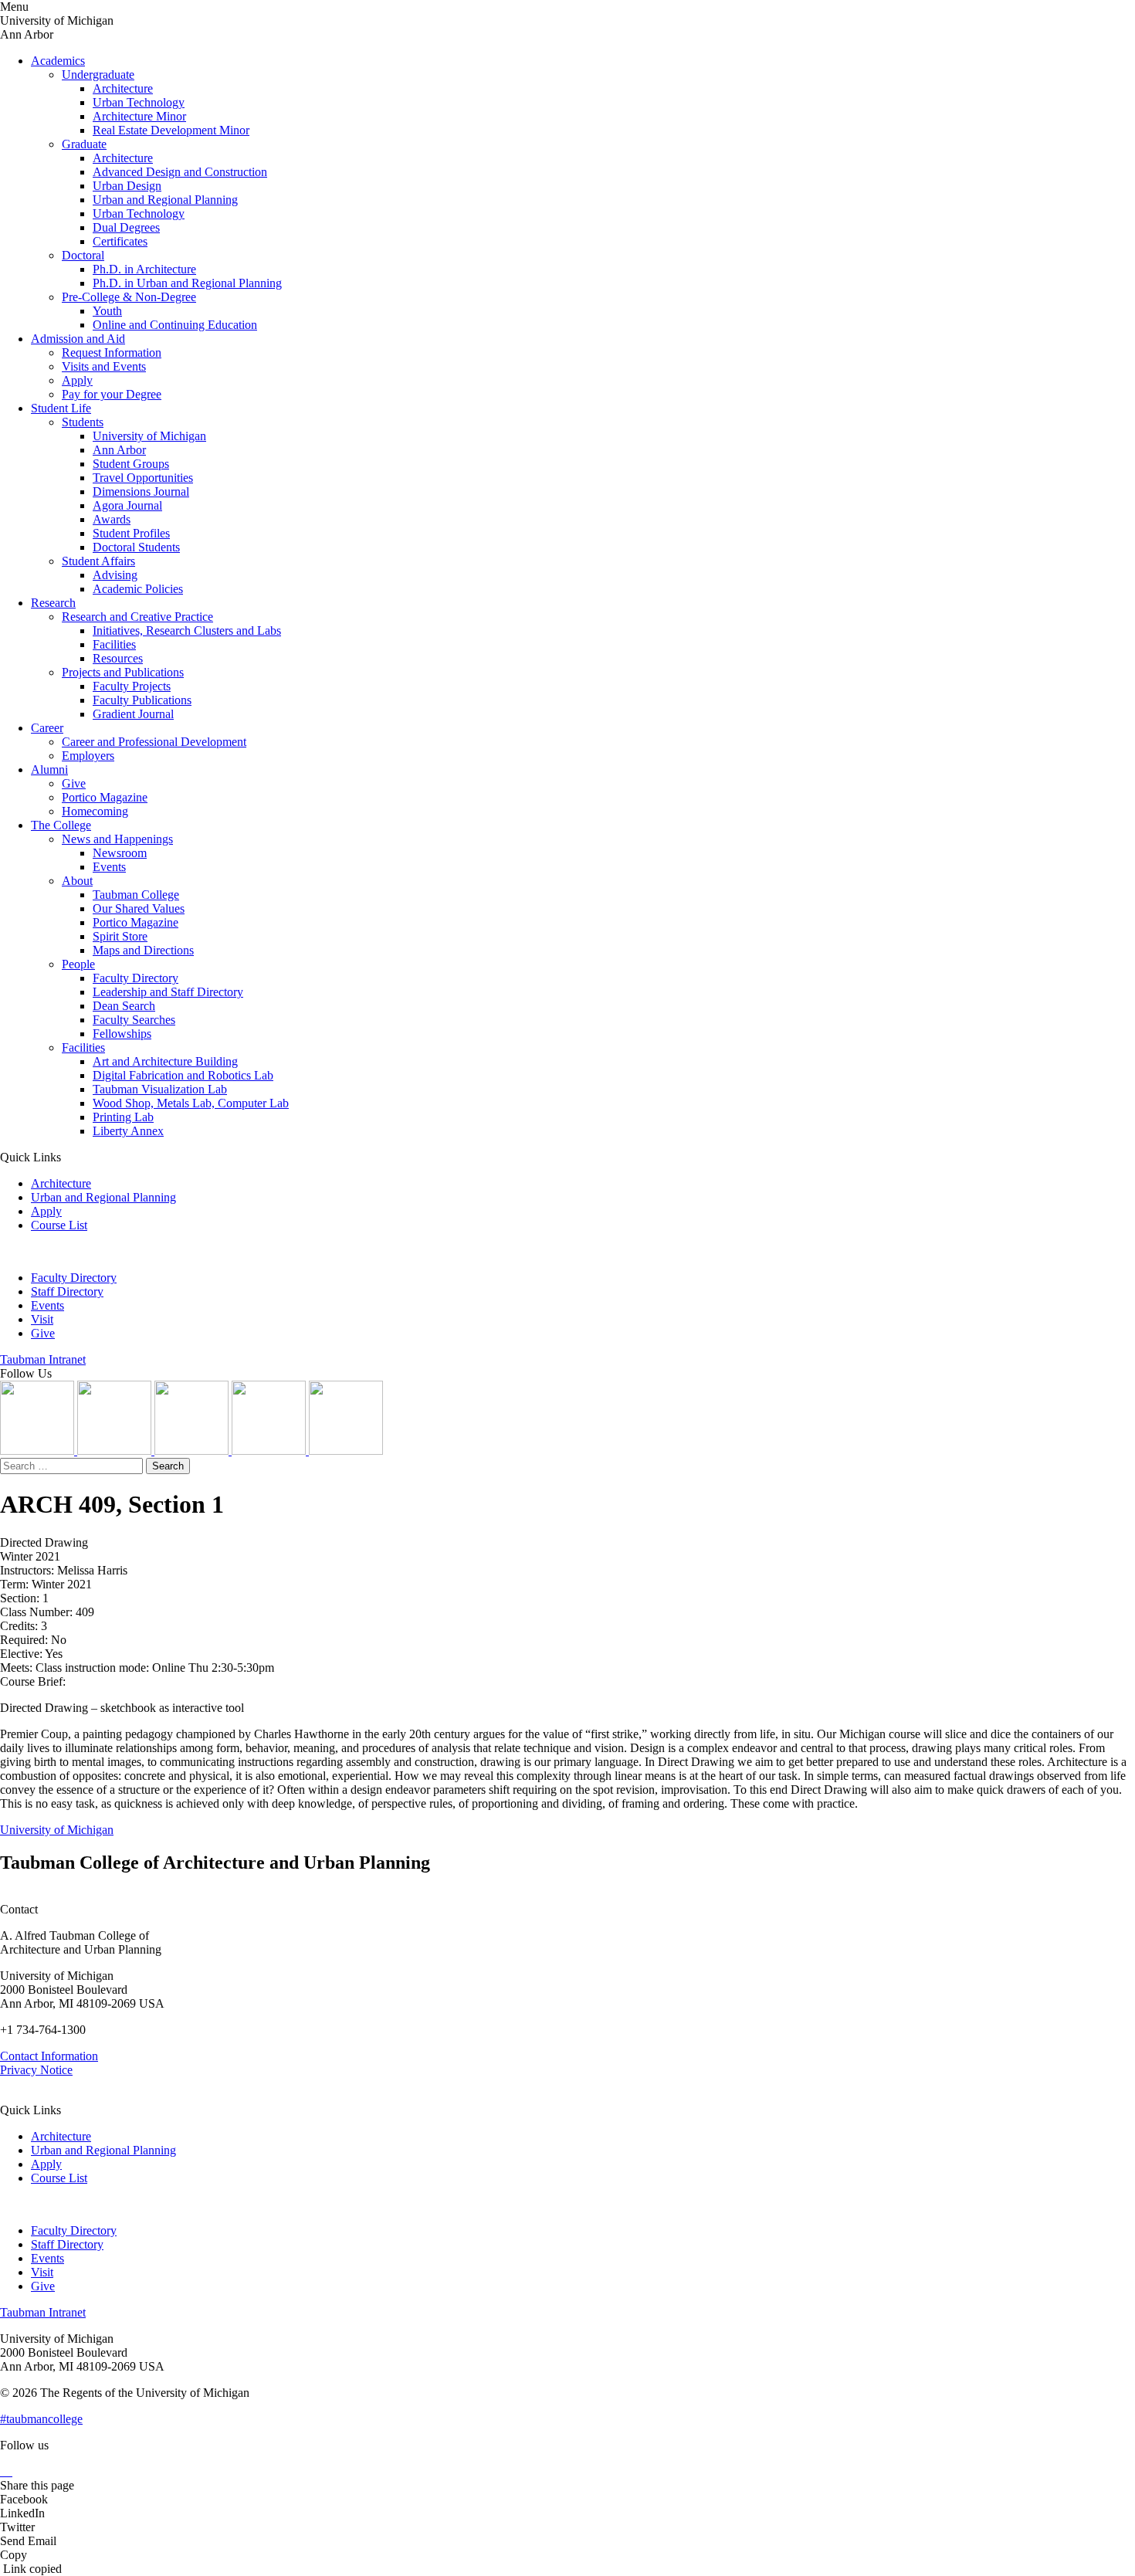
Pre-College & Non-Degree (129, 297)
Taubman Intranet (43, 1359)
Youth (107, 311)
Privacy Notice (36, 2070)
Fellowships (122, 1034)
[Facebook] (346, 1451)
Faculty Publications (142, 700)
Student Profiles (131, 533)
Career (47, 728)
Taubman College (136, 895)
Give (74, 783)
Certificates (120, 241)
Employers (88, 756)
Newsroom (120, 853)
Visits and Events (104, 366)
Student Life (61, 408)
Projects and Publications (123, 672)
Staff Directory (67, 1291)
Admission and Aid (78, 339)
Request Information (112, 353)
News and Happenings (117, 839)
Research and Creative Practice (137, 617)
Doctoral (83, 255)
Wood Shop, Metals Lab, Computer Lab (191, 1103)
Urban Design (127, 186)
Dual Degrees (126, 227)
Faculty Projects (132, 686)
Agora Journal (127, 505)
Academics (58, 61)
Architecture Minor (139, 116)
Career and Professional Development (154, 742)
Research (53, 603)
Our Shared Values (139, 908)
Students (83, 422)
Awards (112, 519)
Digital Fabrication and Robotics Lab (183, 1075)
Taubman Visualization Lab (160, 1089)
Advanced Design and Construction (180, 172)
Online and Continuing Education (175, 325)
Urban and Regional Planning (165, 200)
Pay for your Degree (112, 394)
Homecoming (95, 811)
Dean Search (124, 1006)
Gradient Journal (133, 714)
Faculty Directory (136, 978)
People (78, 964)
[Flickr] (193, 1451)
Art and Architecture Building (165, 1061)
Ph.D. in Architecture (144, 269)
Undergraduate (98, 75)
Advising (115, 575)
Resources (118, 658)
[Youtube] (270, 1451)
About (77, 881)
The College (61, 825)
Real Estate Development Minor (171, 130)
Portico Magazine (105, 797)
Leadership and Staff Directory (168, 992)
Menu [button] (14, 7)
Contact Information (49, 2056)
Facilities (114, 644)
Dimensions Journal (141, 491)
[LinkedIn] (116, 1451)
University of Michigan (149, 436)
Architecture (123, 88)
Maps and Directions (143, 950)
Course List (59, 1225)
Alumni (49, 769)
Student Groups (131, 464)
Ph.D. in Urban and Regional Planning (187, 283)
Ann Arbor (119, 450)
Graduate (84, 144)
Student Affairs (98, 561)
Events (109, 867)
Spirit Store (120, 936)
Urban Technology (139, 102)
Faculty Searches (134, 1020)
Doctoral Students (136, 547)
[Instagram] (39, 1451)
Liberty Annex (128, 1131)
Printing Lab (123, 1117)
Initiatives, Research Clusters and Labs (187, 630)
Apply (77, 380)
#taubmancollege (41, 2419)
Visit (42, 1319)
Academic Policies (138, 589)
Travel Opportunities (143, 478)
